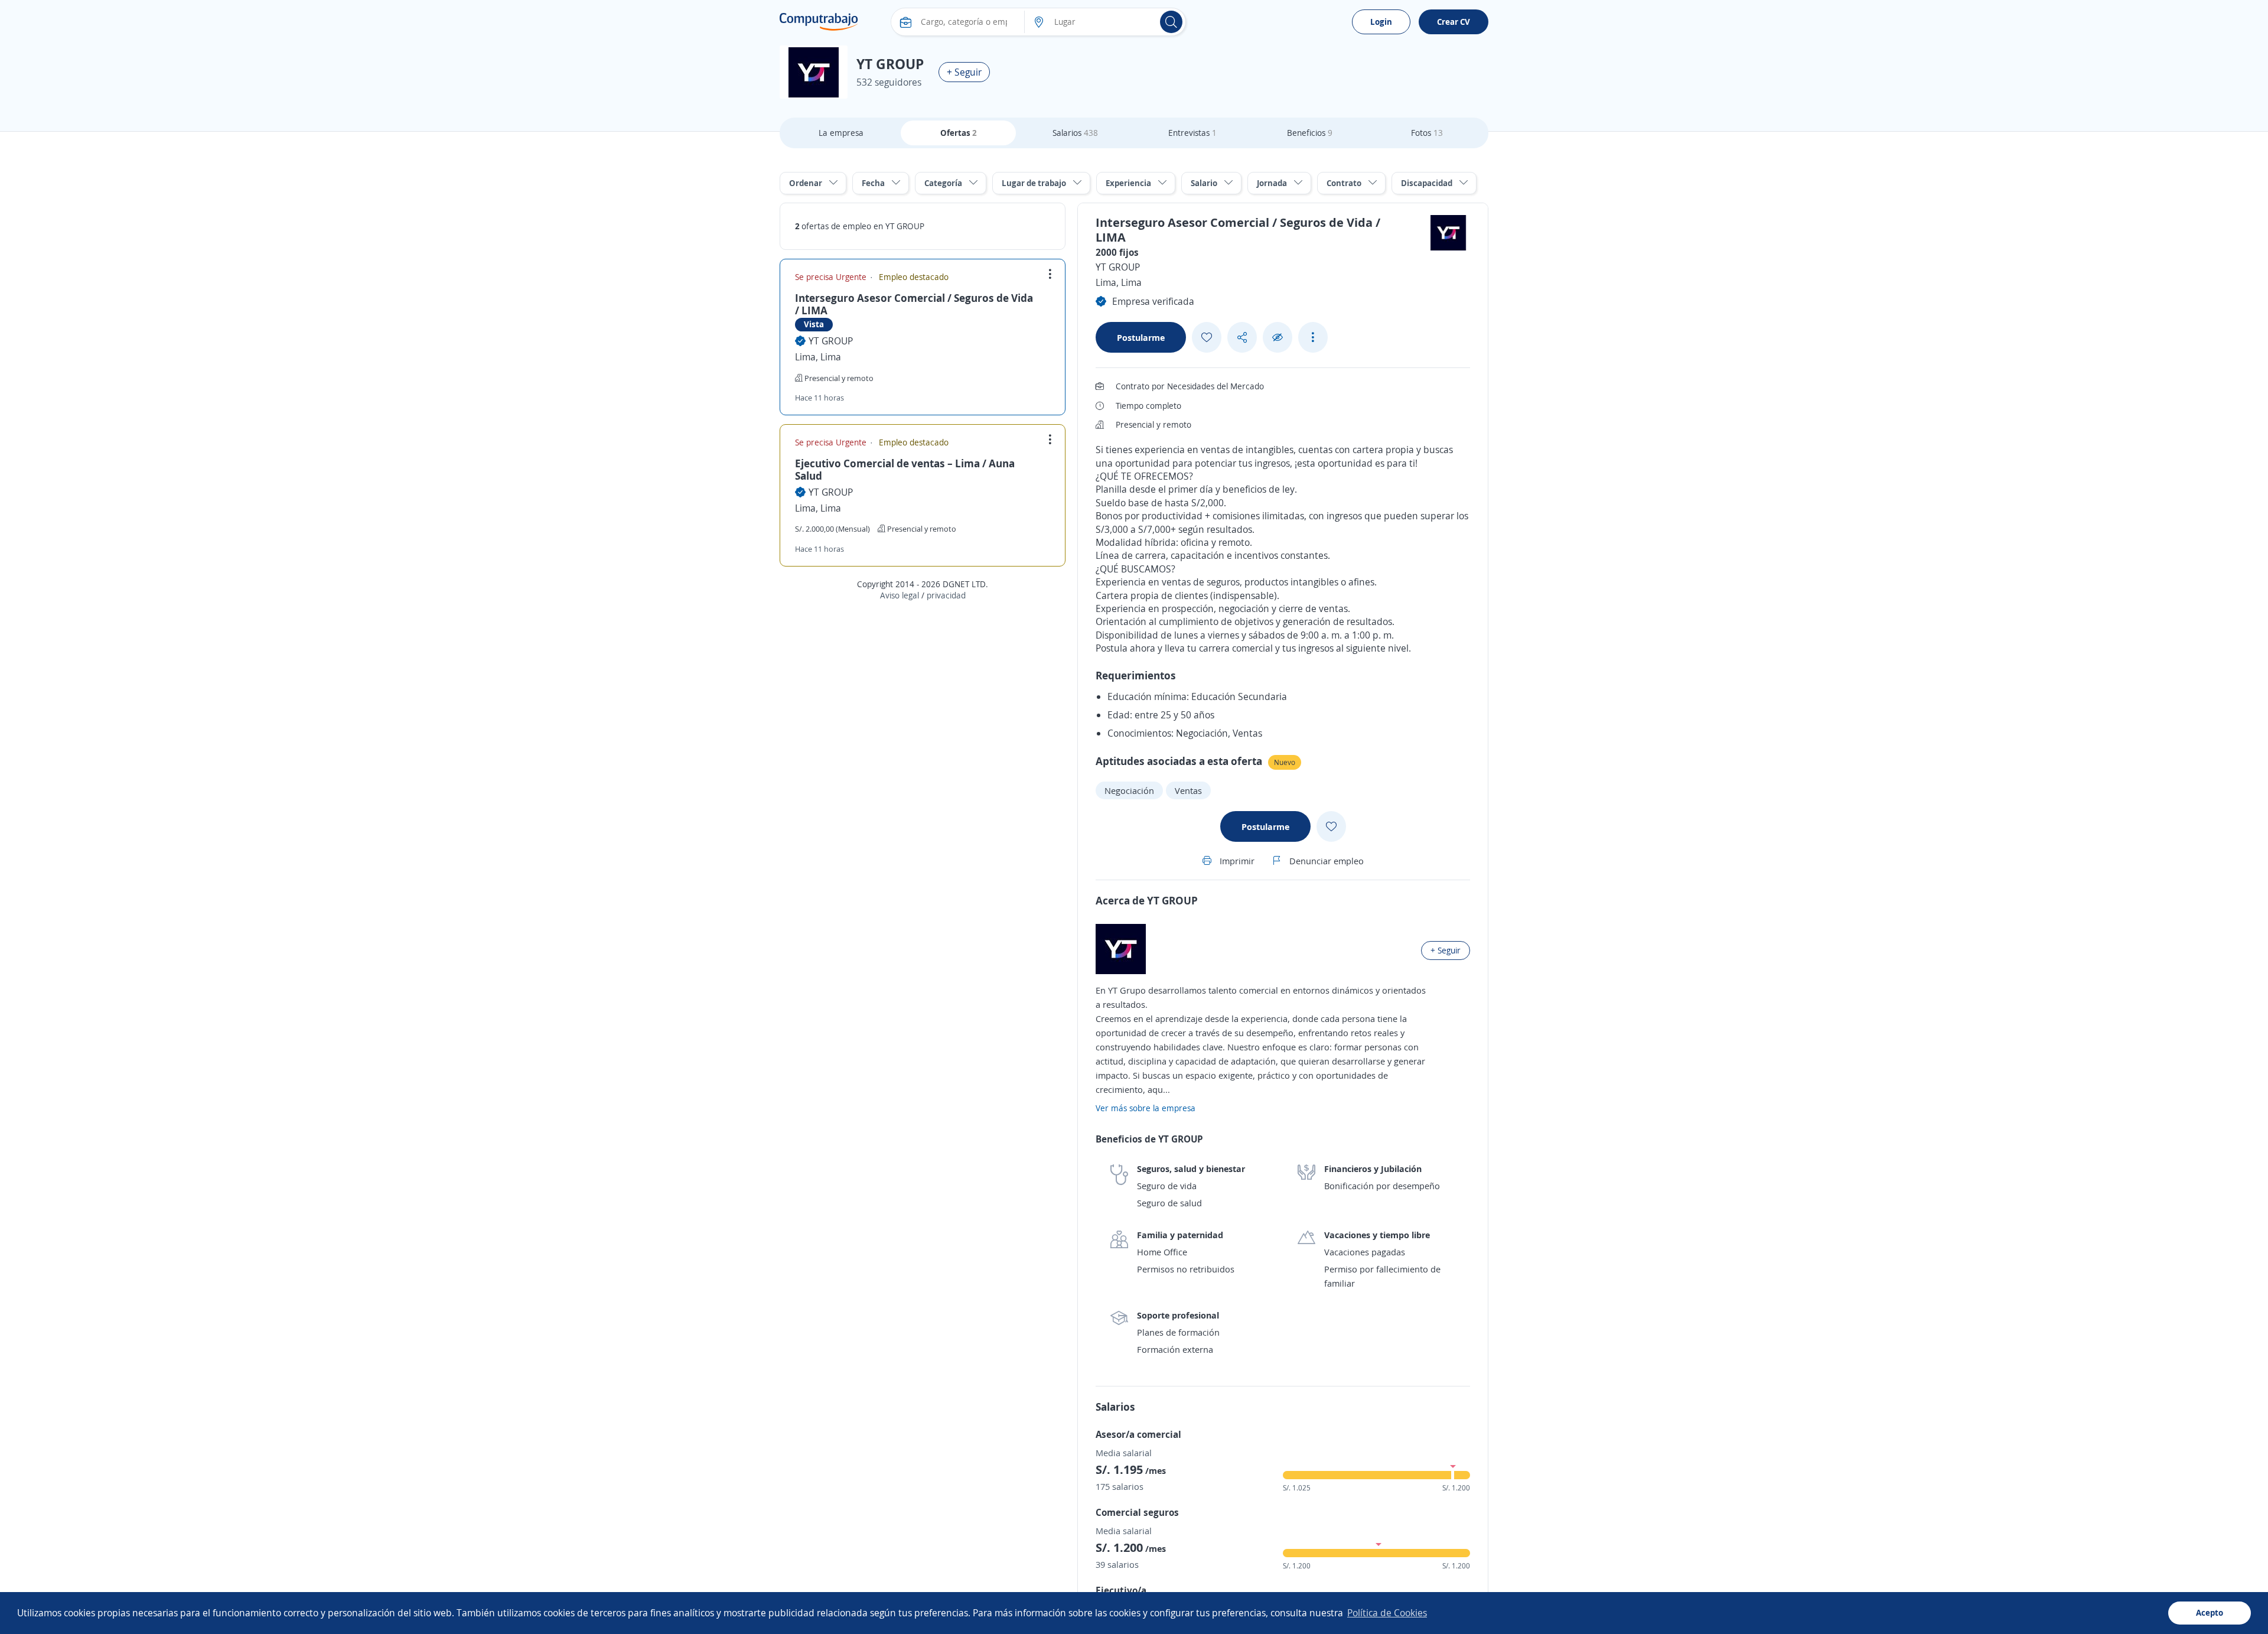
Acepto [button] (2210, 1612)
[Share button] (1242, 338)
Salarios (1075, 133)
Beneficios (1310, 133)
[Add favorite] (1207, 337)
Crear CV (1454, 22)
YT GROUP (831, 341)
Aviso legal (900, 595)
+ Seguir (964, 72)
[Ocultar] (1278, 338)
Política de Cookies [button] (1387, 1613)
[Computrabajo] (819, 22)
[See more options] (1313, 337)
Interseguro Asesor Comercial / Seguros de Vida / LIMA (914, 304)
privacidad (946, 595)
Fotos (1427, 133)
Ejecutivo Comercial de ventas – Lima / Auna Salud (905, 470)
